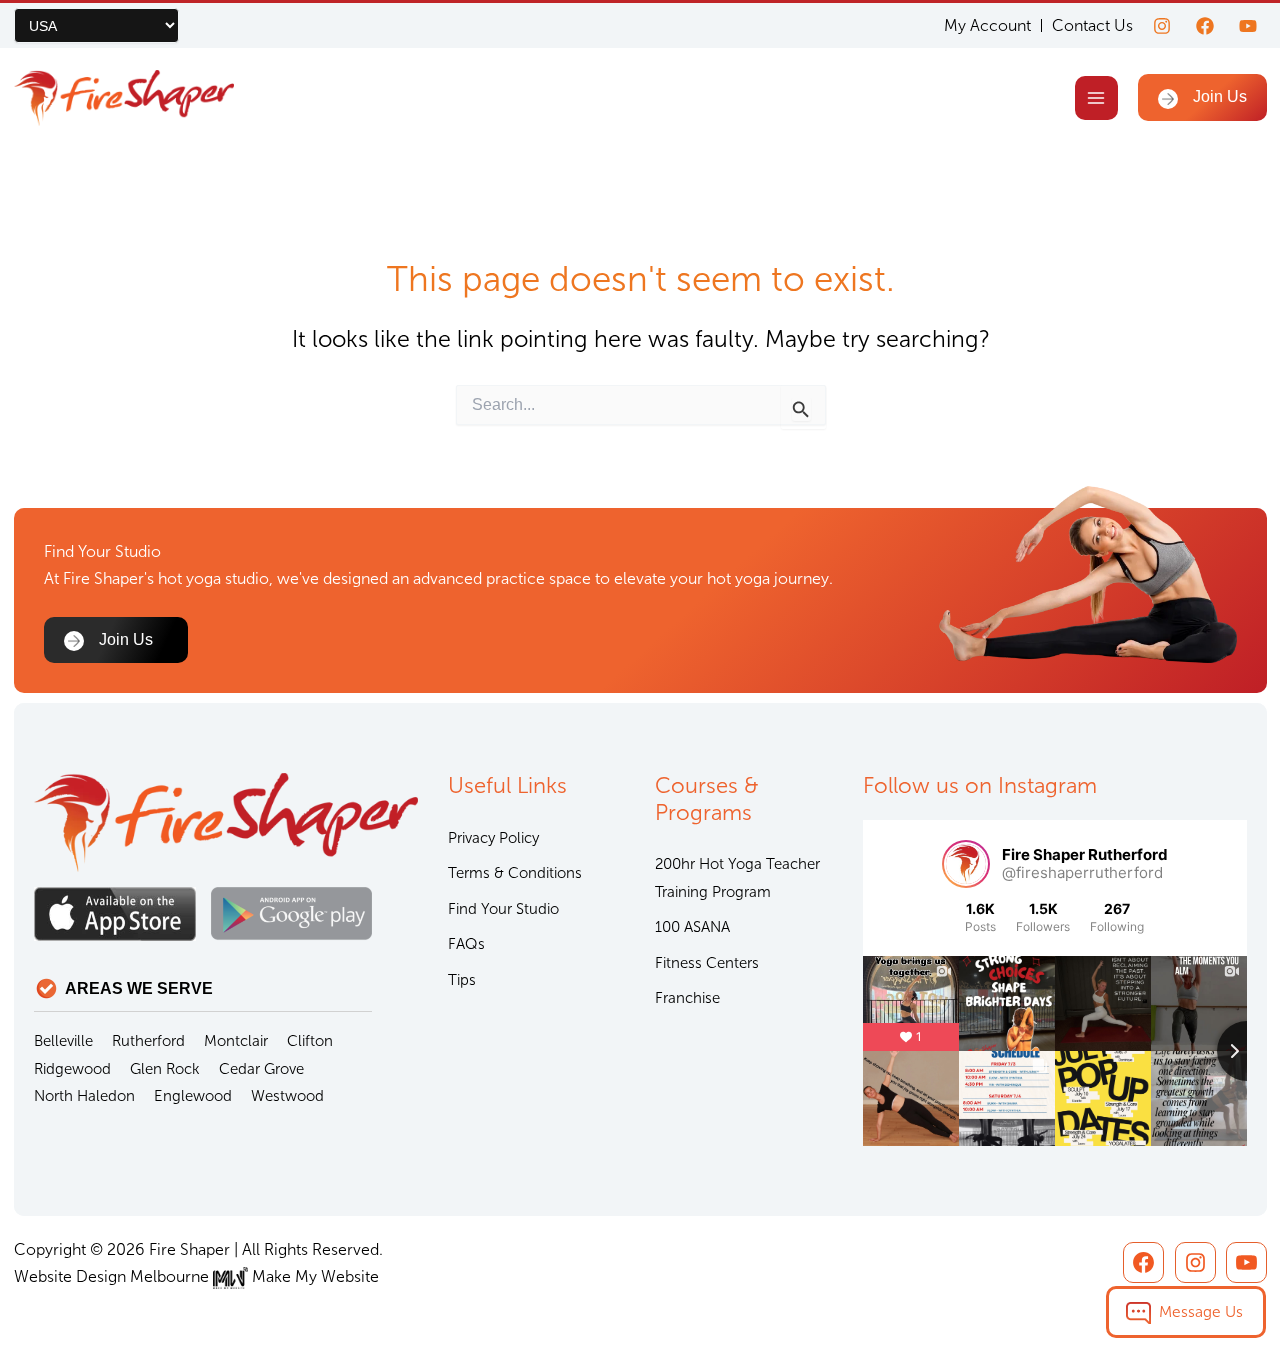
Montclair (236, 1041)
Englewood (193, 1096)
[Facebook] (1205, 26)
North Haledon (84, 1096)
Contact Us (1092, 25)
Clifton (310, 1041)
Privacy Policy (493, 838)
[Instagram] (1162, 26)
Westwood (287, 1096)
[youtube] (1248, 26)
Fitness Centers (707, 963)
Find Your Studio (503, 909)
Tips (462, 980)
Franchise (687, 998)
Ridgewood (72, 1069)
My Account (987, 26)
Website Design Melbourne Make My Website (196, 1276)
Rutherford (148, 1041)
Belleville (63, 1041)
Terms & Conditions (515, 873)
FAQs (466, 944)
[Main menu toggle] (1096, 97)
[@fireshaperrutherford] (966, 864)
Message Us (1201, 1311)
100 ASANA (692, 927)
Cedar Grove (261, 1069)
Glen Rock (165, 1069)
